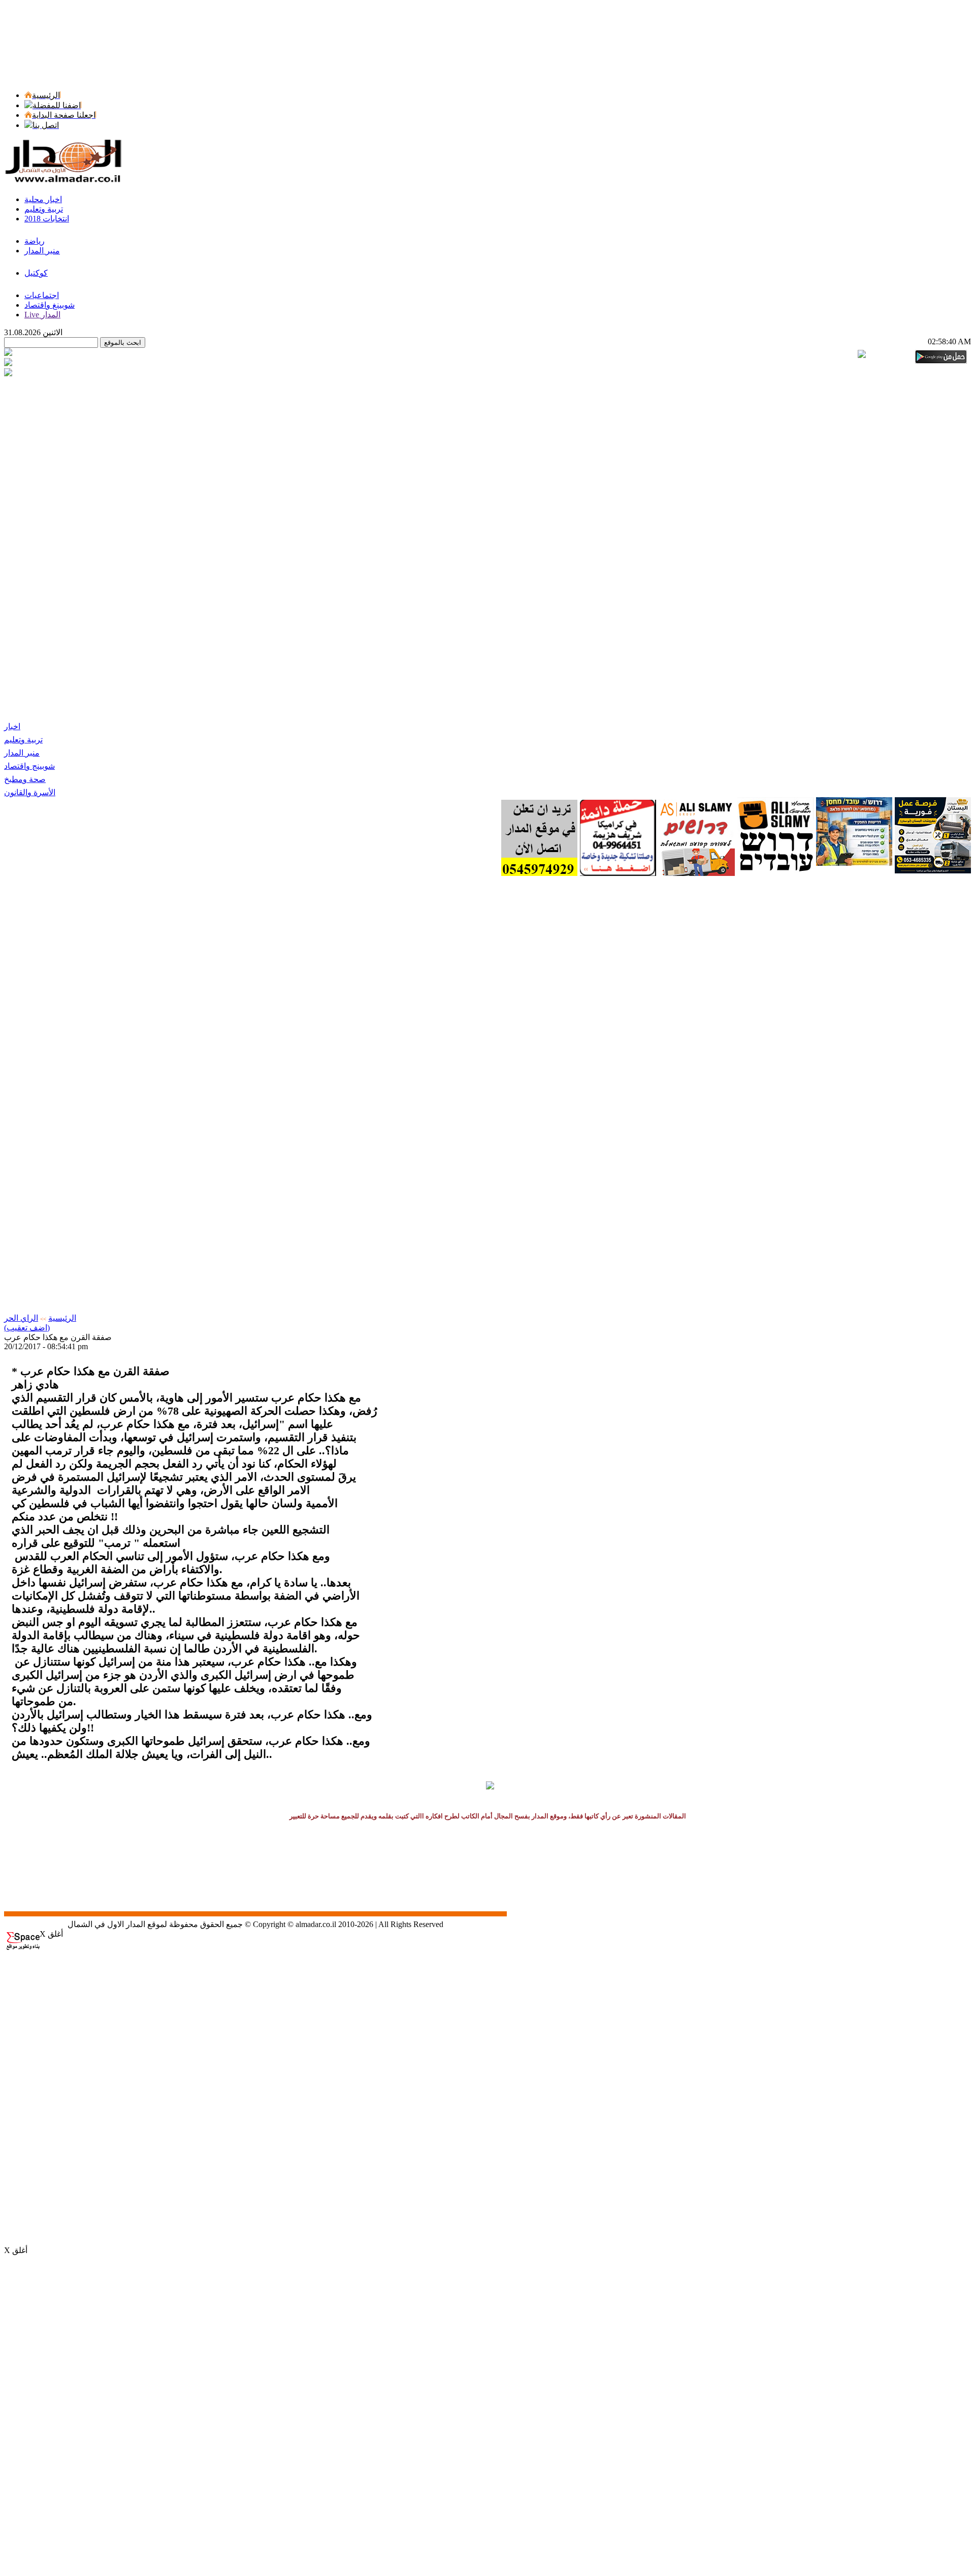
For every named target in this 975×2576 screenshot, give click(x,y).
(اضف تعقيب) (27, 1328)
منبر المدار (22, 753)
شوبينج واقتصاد (29, 766)
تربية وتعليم (23, 740)
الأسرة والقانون (30, 792)
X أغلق (51, 1934)
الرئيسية (62, 1318)
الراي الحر (21, 1318)
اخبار (12, 726)
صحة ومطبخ (25, 779)
